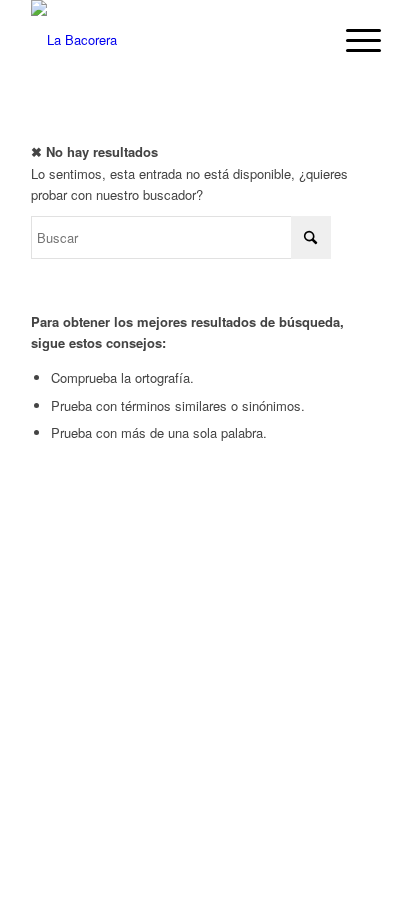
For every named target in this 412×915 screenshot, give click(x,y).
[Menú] (353, 40)
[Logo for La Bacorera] (171, 40)
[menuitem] (353, 40)
